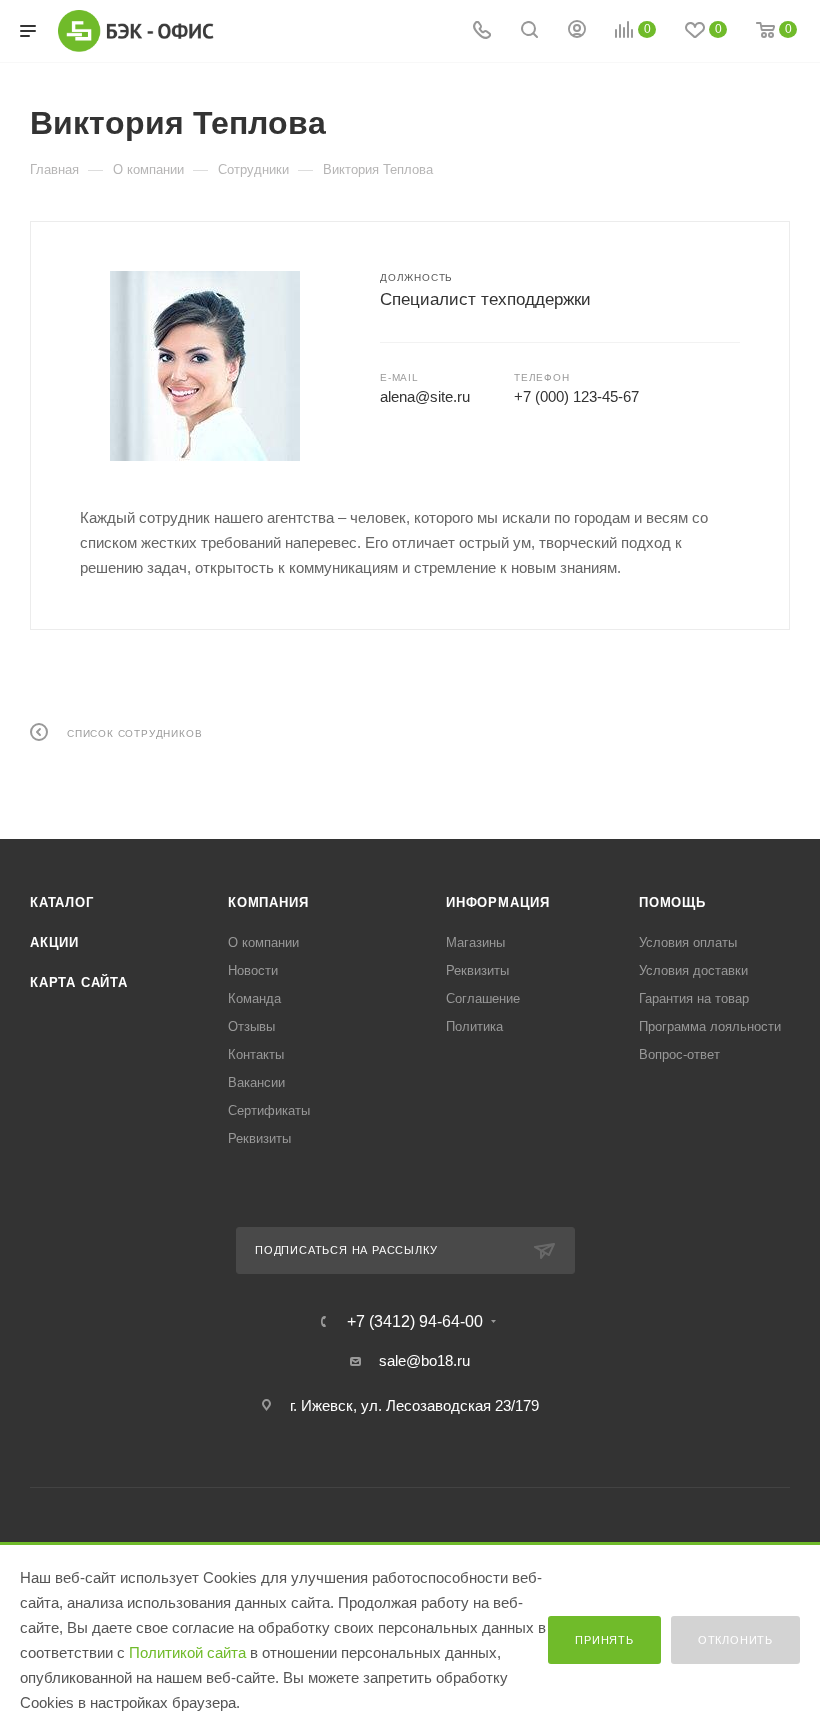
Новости (253, 970)
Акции (54, 942)
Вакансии (256, 1082)
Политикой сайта (187, 1652)
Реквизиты (259, 1138)
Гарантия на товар (694, 998)
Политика (474, 1026)
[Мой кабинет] (577, 31)
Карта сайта (79, 982)
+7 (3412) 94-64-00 (415, 1322)
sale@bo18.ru (424, 1360)
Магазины (475, 942)
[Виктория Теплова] (205, 366)
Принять (604, 1640)
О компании (263, 942)
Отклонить (735, 1640)
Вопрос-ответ (679, 1054)
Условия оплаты (688, 942)
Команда (254, 998)
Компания (268, 902)
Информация (498, 902)
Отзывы (251, 1026)
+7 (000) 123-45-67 (576, 396)
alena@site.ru (425, 396)
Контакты (256, 1054)
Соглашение (483, 998)
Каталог (62, 902)
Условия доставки (693, 970)
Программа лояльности (710, 1026)
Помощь (672, 902)
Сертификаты (269, 1110)
